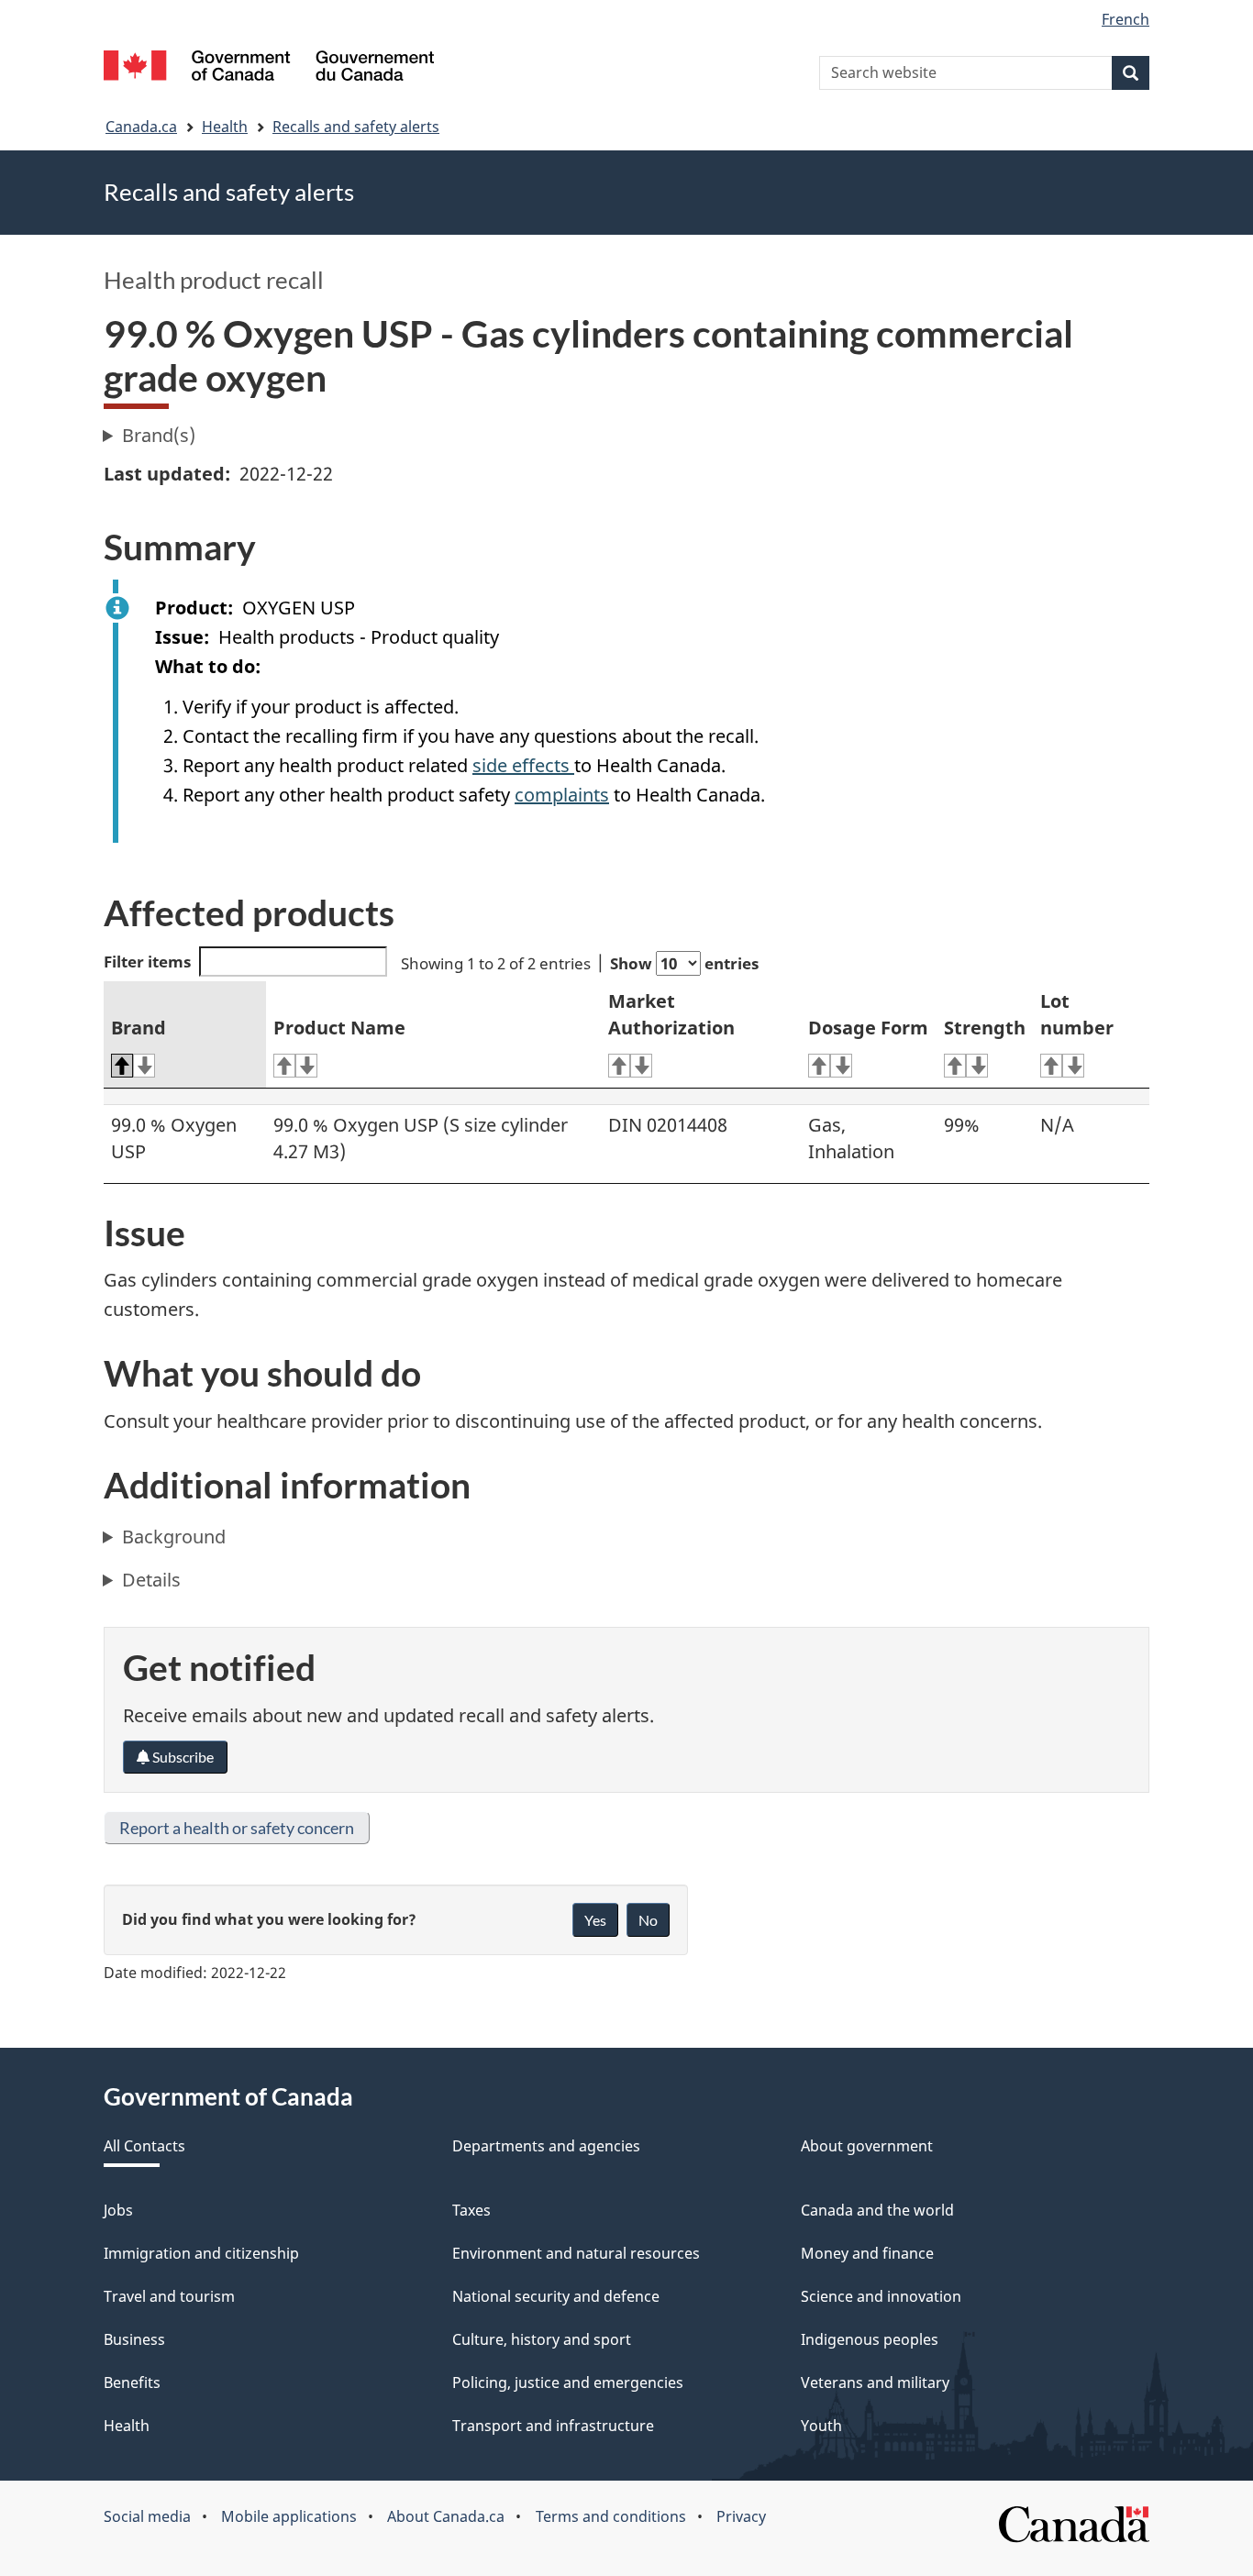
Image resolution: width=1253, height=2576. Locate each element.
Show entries (684, 963)
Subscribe (182, 1757)
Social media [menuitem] (147, 2516)
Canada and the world (877, 2210)
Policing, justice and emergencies (568, 2383)
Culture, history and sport (542, 2339)
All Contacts (144, 2146)
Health (225, 127)
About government (867, 2146)
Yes (595, 1920)
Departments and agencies (546, 2146)
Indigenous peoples (870, 2339)
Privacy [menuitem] (741, 2516)
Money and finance (867, 2253)
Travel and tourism (169, 2296)
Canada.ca (141, 127)
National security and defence (556, 2296)
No (648, 1920)
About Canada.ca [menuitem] (446, 2516)
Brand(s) (159, 435)
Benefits (132, 2383)
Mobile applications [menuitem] (289, 2516)
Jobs (118, 2210)
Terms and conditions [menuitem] (611, 2516)
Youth (821, 2426)
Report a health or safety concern (237, 1828)
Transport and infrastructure (553, 2426)
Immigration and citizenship (201, 2253)
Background (174, 1537)
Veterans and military (875, 2383)
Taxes (471, 2210)
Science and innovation (881, 2296)
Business (134, 2339)
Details (151, 1580)
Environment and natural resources (576, 2253)
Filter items (147, 962)
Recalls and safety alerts (356, 127)
